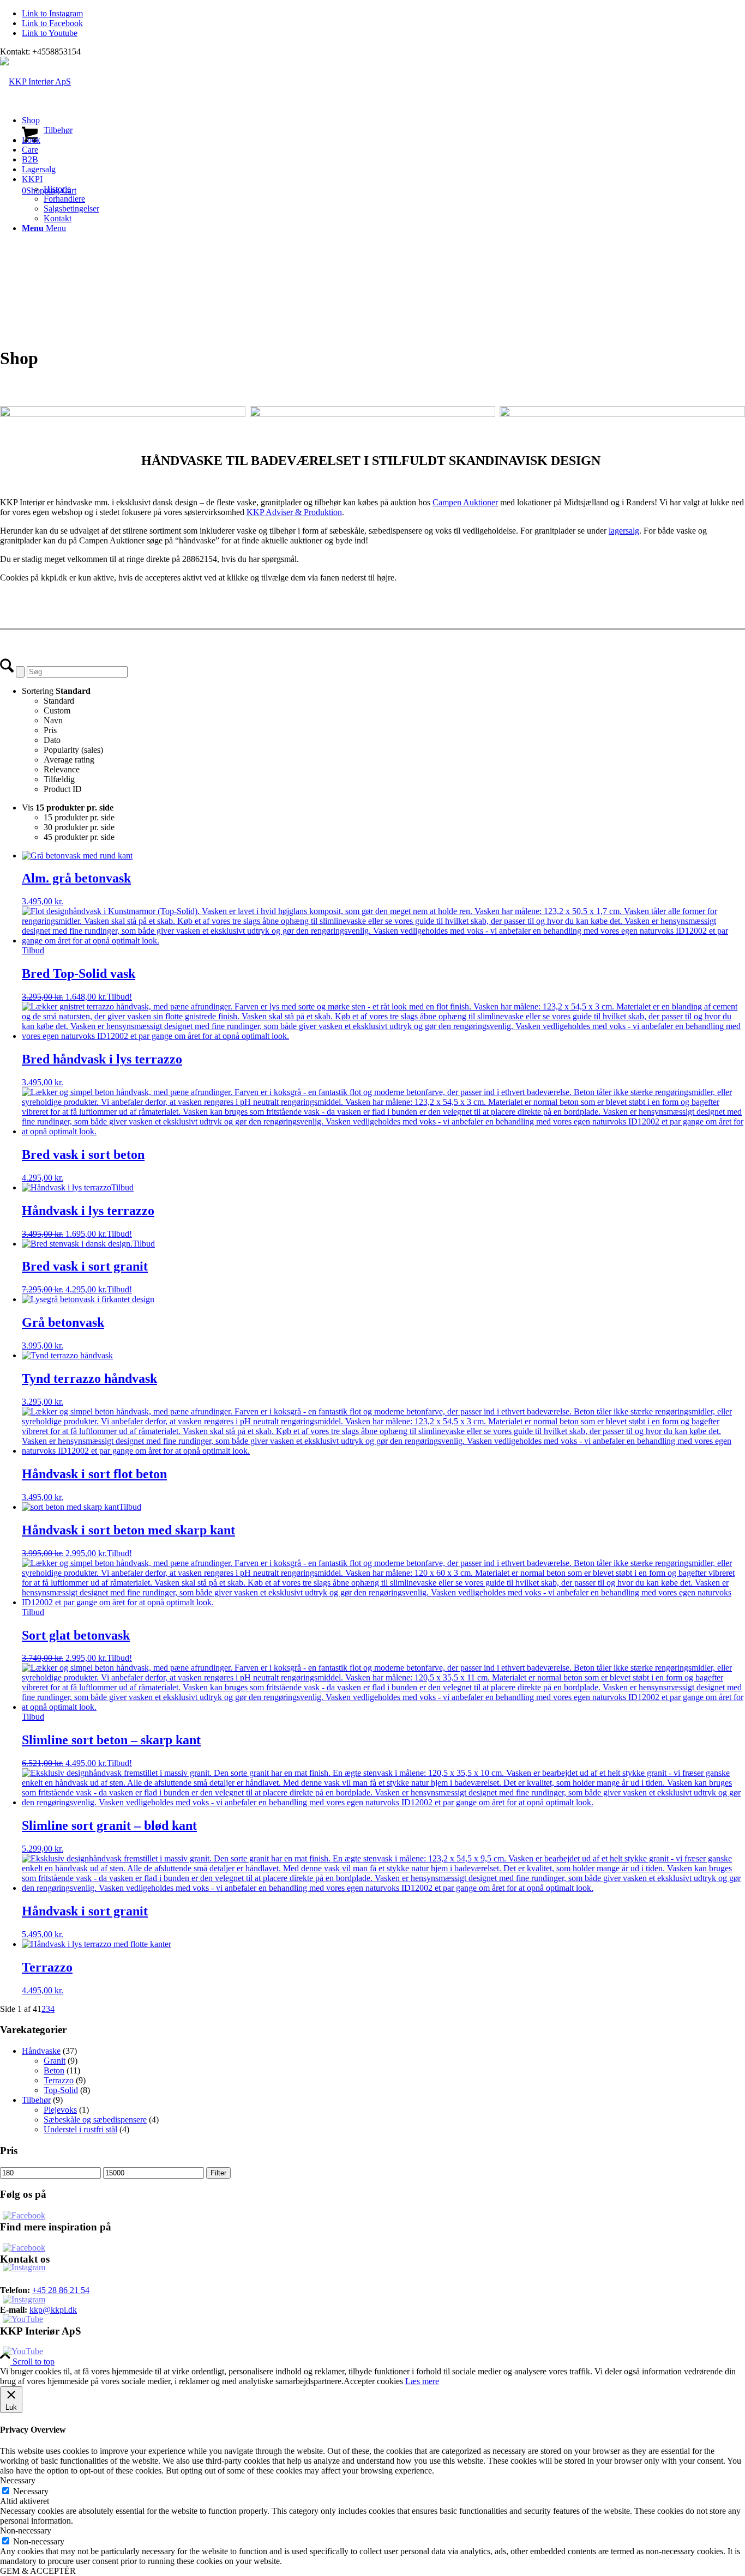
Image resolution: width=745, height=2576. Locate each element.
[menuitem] (383, 125)
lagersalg (624, 531)
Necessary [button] (18, 2480)
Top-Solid (61, 2090)
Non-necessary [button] (26, 2530)
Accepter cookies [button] (373, 2381)
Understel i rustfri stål (80, 2129)
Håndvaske (41, 2051)
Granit (55, 2061)
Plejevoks (60, 2110)
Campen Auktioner (465, 502)
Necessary (31, 2491)
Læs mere (422, 2381)
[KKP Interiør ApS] (35, 81)
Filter (218, 2173)
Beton (54, 2070)
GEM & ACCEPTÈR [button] (38, 2571)
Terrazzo (59, 2080)
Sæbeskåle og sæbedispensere (95, 2120)
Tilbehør (36, 2100)
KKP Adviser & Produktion (294, 512)
